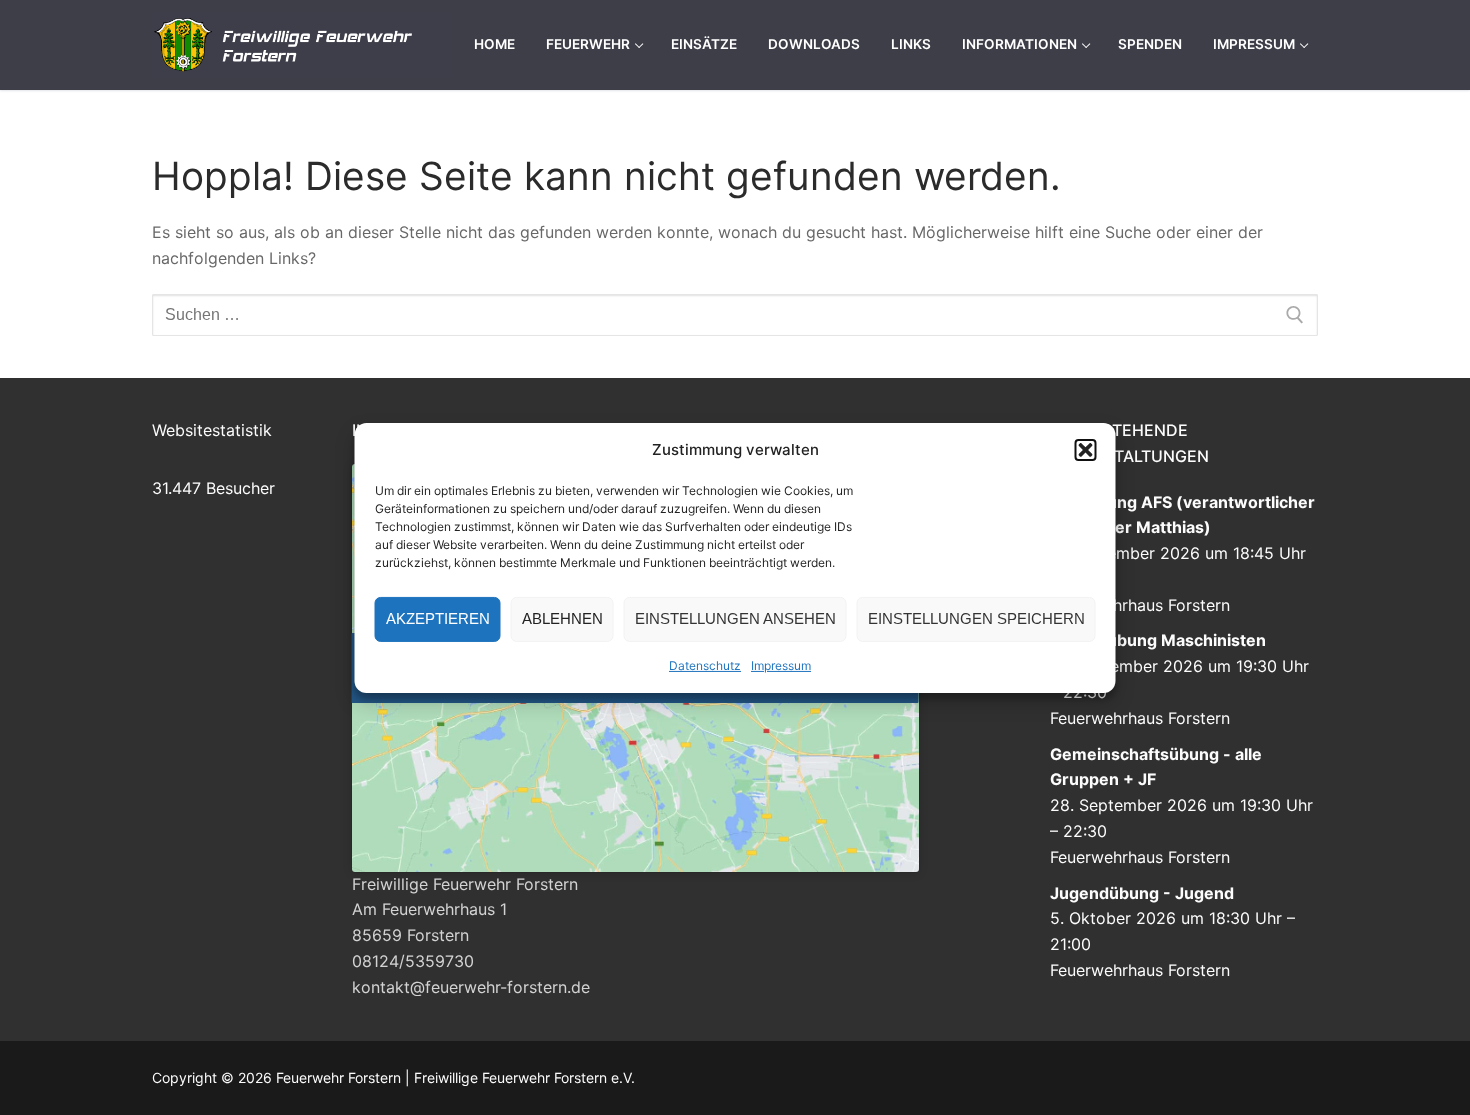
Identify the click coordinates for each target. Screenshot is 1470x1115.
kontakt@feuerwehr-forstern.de (471, 987)
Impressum (781, 665)
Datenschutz (705, 665)
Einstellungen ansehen (735, 618)
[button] (1086, 450)
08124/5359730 (413, 961)
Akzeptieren (438, 618)
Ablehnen (562, 618)
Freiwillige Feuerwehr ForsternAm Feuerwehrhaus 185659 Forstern (465, 910)
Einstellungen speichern (976, 618)
